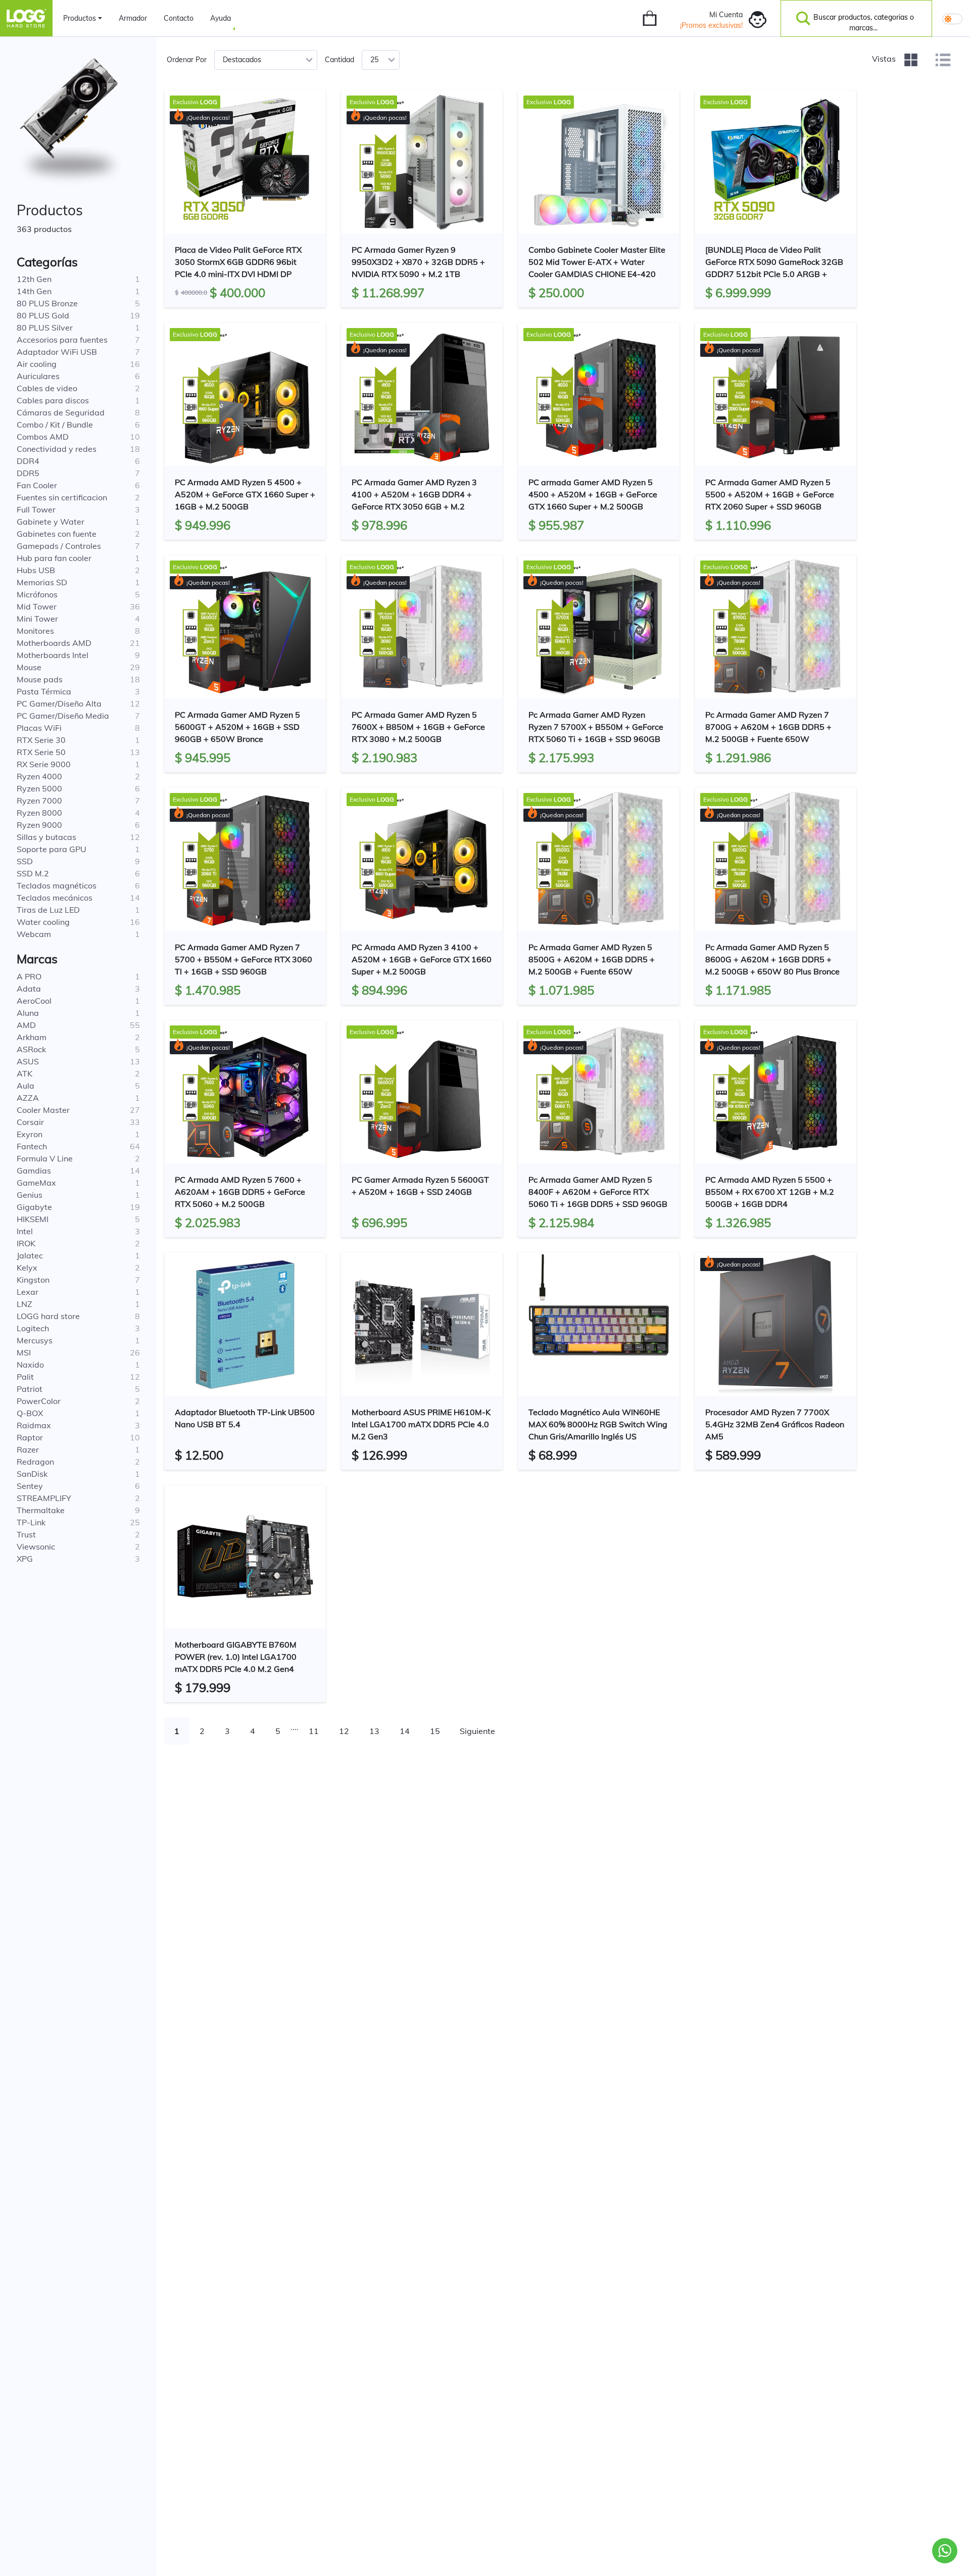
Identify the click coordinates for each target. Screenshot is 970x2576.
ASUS (28, 1061)
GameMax (36, 1183)
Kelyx (27, 1268)
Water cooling (43, 922)
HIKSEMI (33, 1219)
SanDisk (32, 1474)
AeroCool (34, 1001)
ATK (25, 1073)
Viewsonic (36, 1547)
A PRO (29, 976)
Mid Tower (37, 606)
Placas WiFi (39, 728)
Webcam (34, 934)
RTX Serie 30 (41, 740)
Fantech (32, 1146)
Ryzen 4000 (39, 776)
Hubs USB (36, 570)
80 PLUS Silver (45, 327)
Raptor (30, 1437)
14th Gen (34, 291)
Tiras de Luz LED (48, 910)
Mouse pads (40, 679)
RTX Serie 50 (41, 752)
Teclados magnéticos (57, 885)
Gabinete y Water (51, 522)
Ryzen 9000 (39, 825)
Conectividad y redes (57, 449)
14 (405, 1731)
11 (314, 1731)
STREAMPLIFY (44, 1498)
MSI (24, 1352)
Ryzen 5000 (39, 788)
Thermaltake (41, 1510)
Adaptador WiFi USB (57, 352)
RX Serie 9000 (44, 764)
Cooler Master (43, 1110)
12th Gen (34, 279)
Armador (133, 18)
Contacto (179, 18)
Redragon (35, 1462)
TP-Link (31, 1522)
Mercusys (35, 1340)
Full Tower (36, 509)
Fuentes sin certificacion (62, 497)
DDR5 (28, 473)
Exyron (30, 1134)
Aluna (28, 1013)
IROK (26, 1243)
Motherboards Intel (53, 655)
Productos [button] (80, 18)
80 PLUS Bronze (47, 303)
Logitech (33, 1328)
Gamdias (34, 1170)
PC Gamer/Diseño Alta (59, 704)
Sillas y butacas (46, 837)
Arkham (32, 1037)
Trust (26, 1534)
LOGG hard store (48, 1316)
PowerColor (39, 1401)
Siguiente (477, 1731)
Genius (30, 1195)
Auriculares (38, 376)
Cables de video (47, 388)
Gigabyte (34, 1207)
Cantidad (339, 60)
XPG (25, 1559)
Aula (26, 1086)
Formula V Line (45, 1158)
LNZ (25, 1304)
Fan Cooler (37, 485)
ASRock (31, 1049)
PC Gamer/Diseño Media (63, 716)
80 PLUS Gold (43, 315)
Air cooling (37, 364)
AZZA (28, 1098)
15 (435, 1731)
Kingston (33, 1280)
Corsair (30, 1122)
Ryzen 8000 (39, 813)
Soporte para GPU (52, 849)
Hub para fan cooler (54, 558)
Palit (25, 1377)
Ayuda (221, 18)
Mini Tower (37, 619)
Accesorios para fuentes (62, 340)
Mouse (29, 667)
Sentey (30, 1486)
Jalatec (30, 1255)
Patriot (30, 1389)
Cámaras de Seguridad (61, 412)
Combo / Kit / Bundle (55, 425)
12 (344, 1731)
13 (374, 1731)
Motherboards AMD (54, 643)
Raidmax (34, 1425)
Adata (29, 989)
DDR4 (28, 461)
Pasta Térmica (44, 691)
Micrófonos (37, 594)
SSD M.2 (33, 873)
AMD (26, 1025)
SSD (25, 861)
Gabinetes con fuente (57, 534)
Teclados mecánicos (55, 898)
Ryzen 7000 (39, 801)
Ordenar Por (187, 60)
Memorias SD (42, 582)
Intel (25, 1231)
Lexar (28, 1292)
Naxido (30, 1365)
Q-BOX (30, 1413)
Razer (28, 1449)
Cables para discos (53, 400)
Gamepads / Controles (59, 546)
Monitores (35, 631)
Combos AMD (43, 437)
